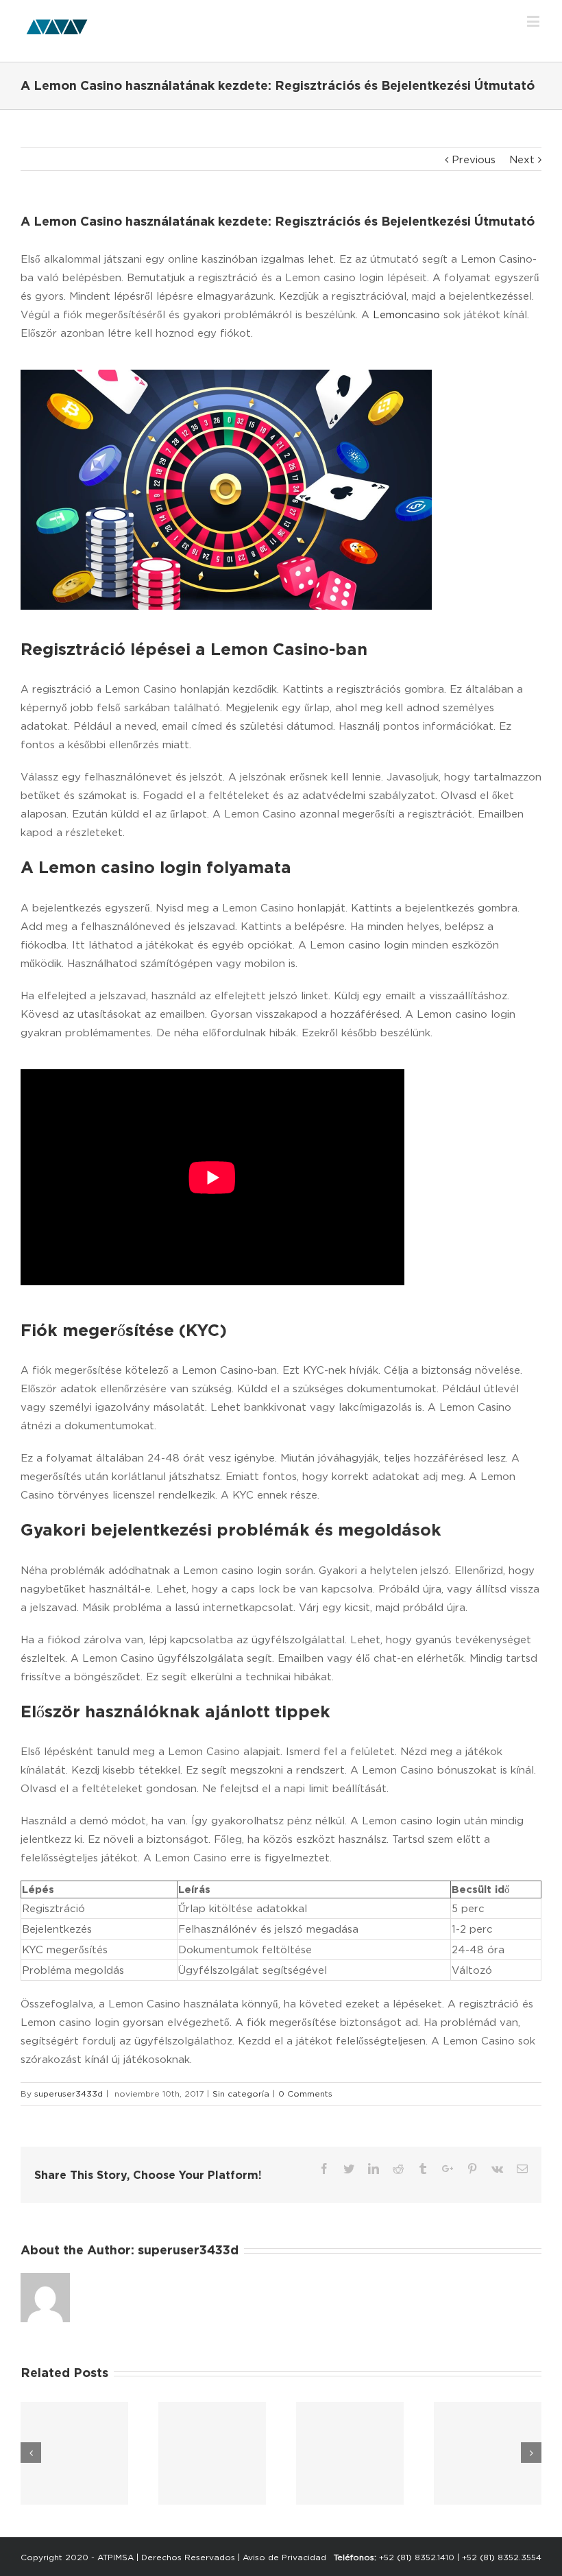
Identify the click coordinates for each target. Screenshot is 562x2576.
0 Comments (305, 2094)
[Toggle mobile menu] (534, 21)
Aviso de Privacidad (284, 2557)
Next (522, 159)
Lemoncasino (406, 314)
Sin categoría (241, 2094)
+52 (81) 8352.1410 (417, 2557)
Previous (474, 159)
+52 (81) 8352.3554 (502, 2557)
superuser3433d (69, 2094)
